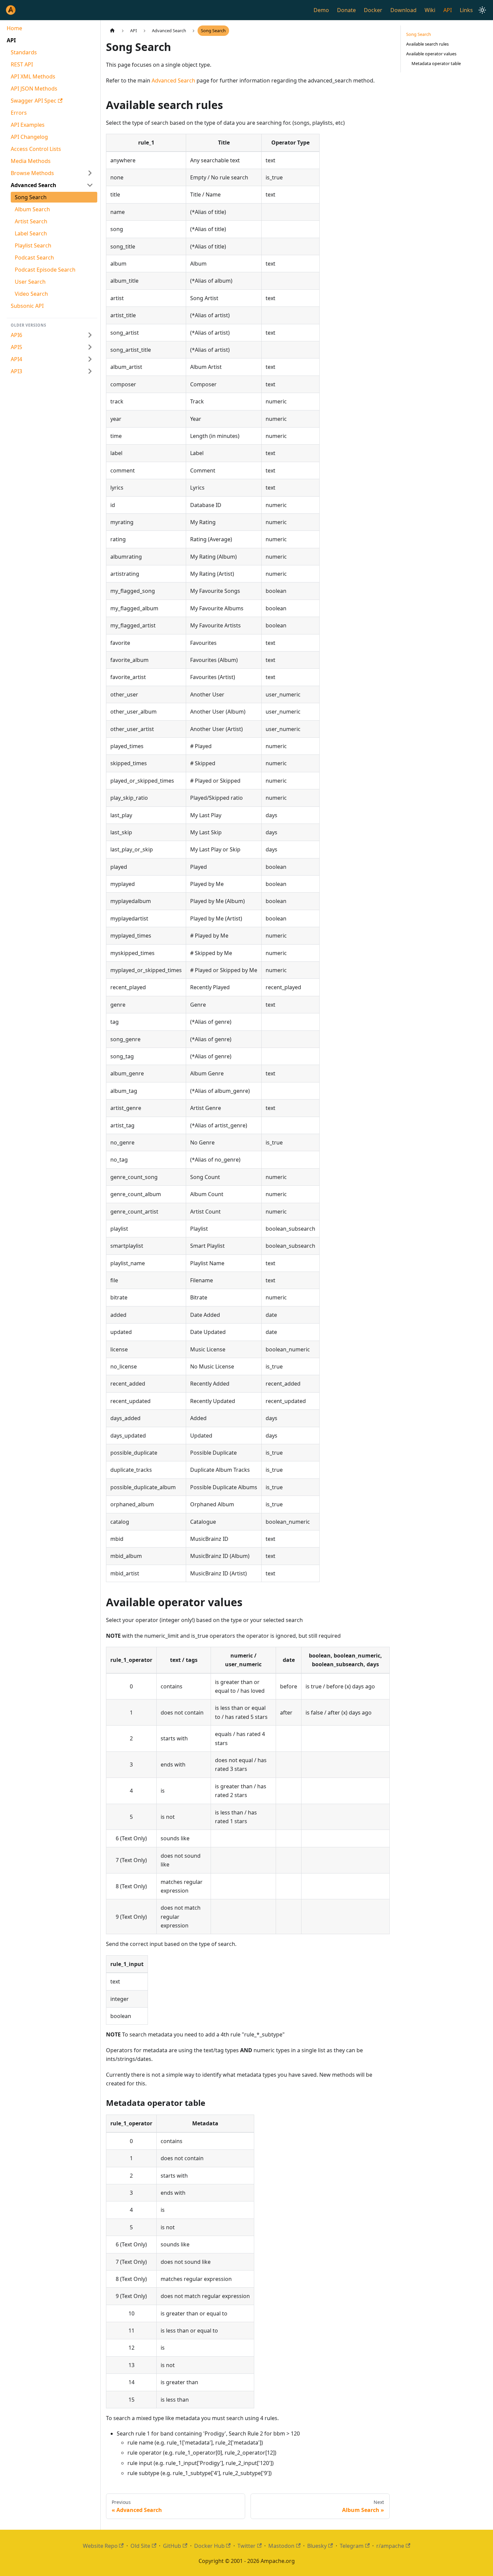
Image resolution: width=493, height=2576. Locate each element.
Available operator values (431, 54)
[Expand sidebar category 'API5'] (90, 347)
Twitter (246, 2546)
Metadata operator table (436, 63)
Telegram (352, 2546)
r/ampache (390, 2546)
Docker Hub (209, 2546)
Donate (346, 10)
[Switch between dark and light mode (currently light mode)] (482, 10)
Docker (373, 10)
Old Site (140, 2546)
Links (466, 10)
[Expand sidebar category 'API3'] (90, 371)
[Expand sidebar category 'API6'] (90, 335)
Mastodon (281, 2546)
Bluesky (317, 2546)
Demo (321, 10)
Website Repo (100, 2546)
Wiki (430, 10)
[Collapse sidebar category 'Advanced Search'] (90, 185)
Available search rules (427, 44)
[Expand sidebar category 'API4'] (90, 359)
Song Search (419, 34)
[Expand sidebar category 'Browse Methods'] (90, 173)
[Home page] (112, 31)
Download (403, 10)
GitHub (172, 2546)
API (448, 10)
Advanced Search (173, 80)
